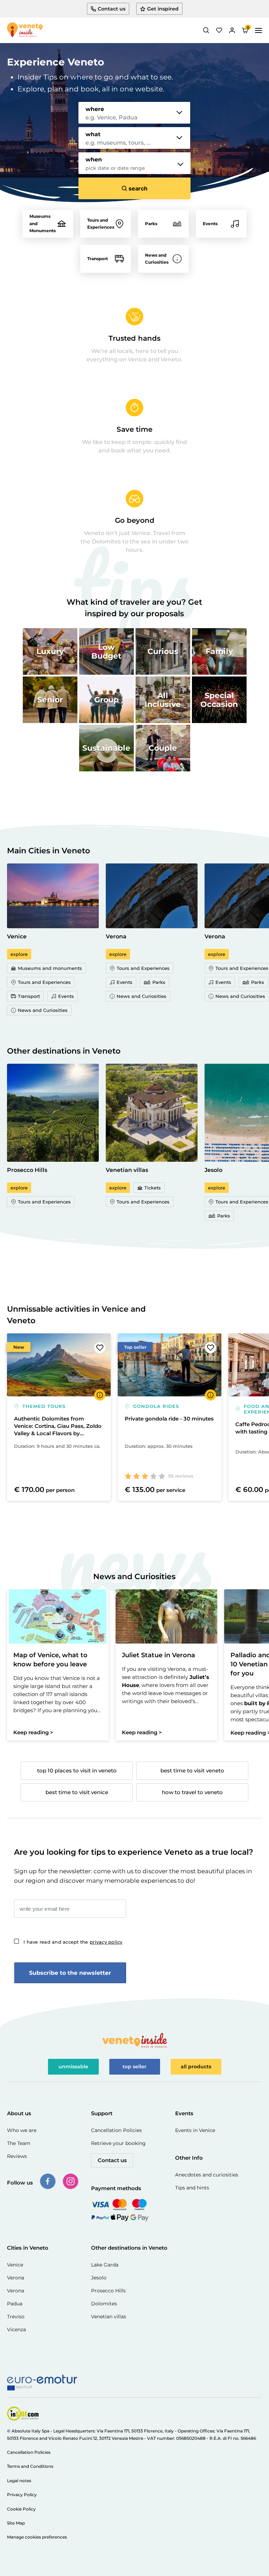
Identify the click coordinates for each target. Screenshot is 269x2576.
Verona (16, 2278)
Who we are (22, 2130)
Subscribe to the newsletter (70, 1973)
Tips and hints (192, 2188)
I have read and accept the (73, 1942)
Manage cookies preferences (37, 2537)
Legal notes (19, 2481)
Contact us (112, 2160)
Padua (15, 2304)
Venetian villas (109, 2317)
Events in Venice (195, 2130)
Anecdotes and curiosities (207, 2175)
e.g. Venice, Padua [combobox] (112, 118)
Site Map (16, 2523)
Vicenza (16, 2329)
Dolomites (104, 2304)
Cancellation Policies (116, 2130)
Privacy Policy (22, 2495)
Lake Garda (105, 2265)
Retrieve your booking (118, 2143)
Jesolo (99, 2278)
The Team (19, 2143)
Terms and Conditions (30, 2466)
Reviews (17, 2156)
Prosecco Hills (108, 2291)
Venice (15, 2265)
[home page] (25, 30)
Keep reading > (33, 1732)
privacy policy (106, 1942)
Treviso (16, 2317)
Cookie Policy (21, 2509)
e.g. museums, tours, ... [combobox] (118, 143)
